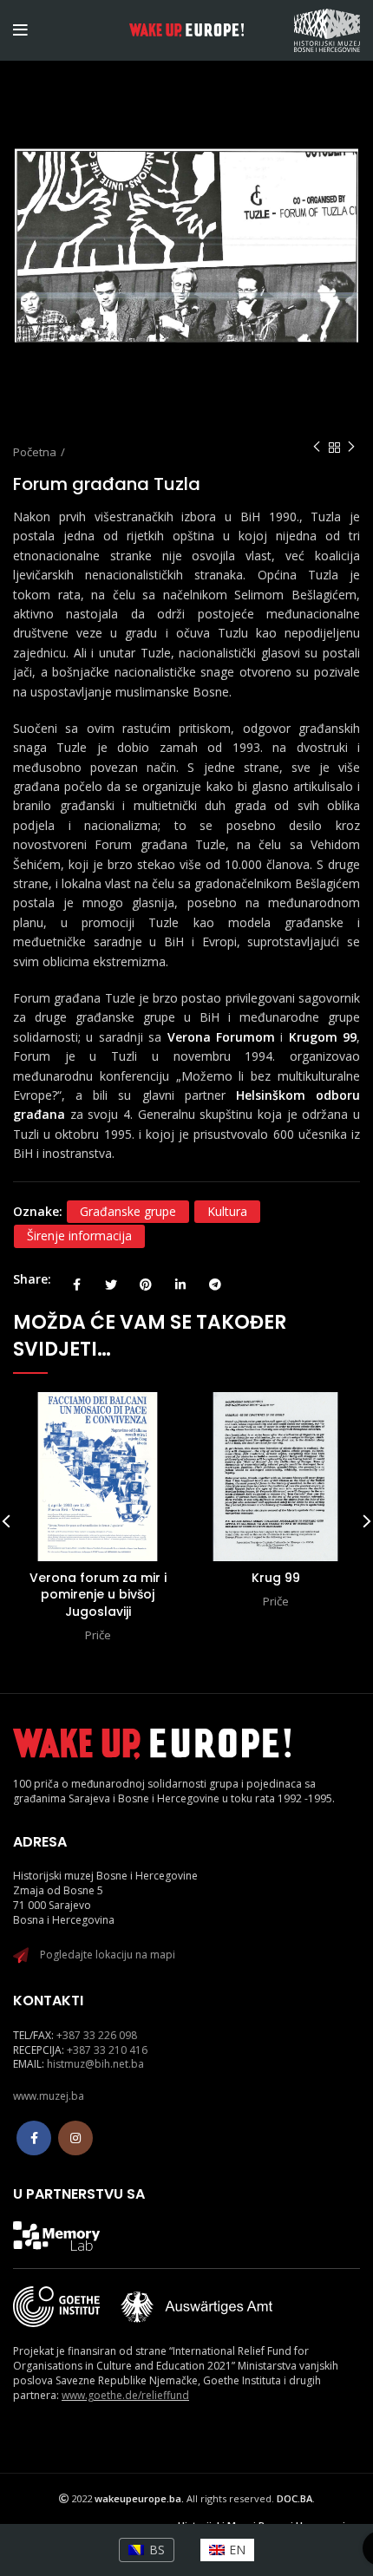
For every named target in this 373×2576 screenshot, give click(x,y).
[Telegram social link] (215, 1279)
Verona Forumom (221, 1037)
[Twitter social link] (111, 1279)
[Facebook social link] (76, 1279)
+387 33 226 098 (97, 2035)
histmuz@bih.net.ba (95, 2064)
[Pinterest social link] (146, 1279)
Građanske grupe (128, 1211)
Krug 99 (276, 1578)
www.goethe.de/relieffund (125, 2395)
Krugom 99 (323, 1037)
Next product (351, 448)
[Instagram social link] (75, 2138)
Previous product (317, 448)
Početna (35, 452)
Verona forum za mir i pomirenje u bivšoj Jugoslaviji (98, 1595)
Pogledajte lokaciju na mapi (108, 1955)
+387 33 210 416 (107, 2050)
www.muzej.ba (49, 2096)
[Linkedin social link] (180, 1279)
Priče (98, 1635)
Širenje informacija (79, 1236)
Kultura (227, 1211)
